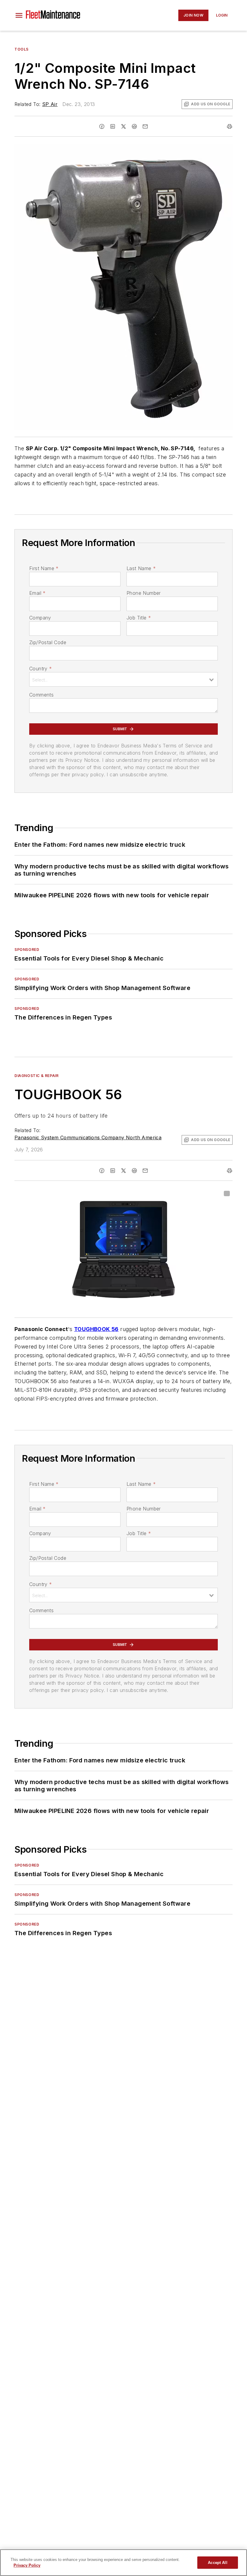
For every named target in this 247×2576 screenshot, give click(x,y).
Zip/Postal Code (48, 642)
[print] (230, 126)
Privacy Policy (27, 2565)
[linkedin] (113, 126)
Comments (41, 695)
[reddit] (134, 126)
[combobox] (123, 679)
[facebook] (102, 126)
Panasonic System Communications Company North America (88, 1137)
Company (40, 618)
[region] (123, 2563)
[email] (145, 126)
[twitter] (123, 126)
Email (37, 593)
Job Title (139, 618)
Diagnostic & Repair (36, 1076)
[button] (19, 15)
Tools (22, 49)
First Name (44, 568)
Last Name (141, 568)
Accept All (217, 2563)
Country (41, 669)
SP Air (50, 104)
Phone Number (144, 593)
